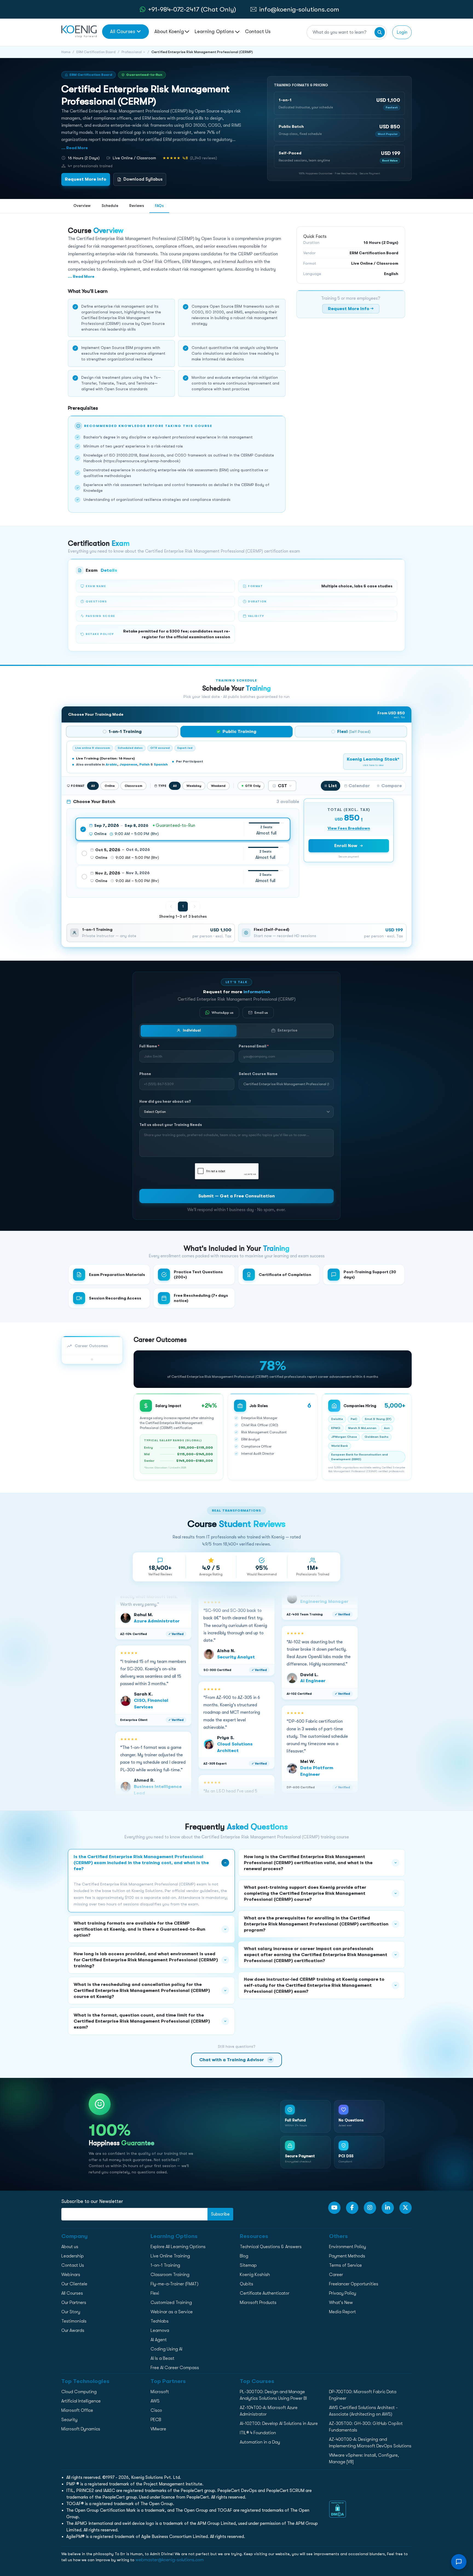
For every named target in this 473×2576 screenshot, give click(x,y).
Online (110, 786)
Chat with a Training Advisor (236, 2060)
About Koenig (169, 31)
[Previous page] (171, 906)
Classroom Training (170, 2275)
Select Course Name (258, 1074)
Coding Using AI (166, 2349)
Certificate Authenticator (265, 2293)
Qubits (246, 2284)
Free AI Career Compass (175, 2368)
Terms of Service (345, 2265)
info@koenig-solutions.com (299, 9)
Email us (261, 1013)
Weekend (218, 786)
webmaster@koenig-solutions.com (170, 2560)
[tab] (122, 732)
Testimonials (74, 2321)
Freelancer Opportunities (354, 2284)
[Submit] (380, 32)
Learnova (160, 2330)
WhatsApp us (223, 1013)
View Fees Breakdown (349, 828)
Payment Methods (347, 2256)
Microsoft (160, 2392)
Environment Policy (347, 2247)
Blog (244, 2256)
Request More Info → (351, 309)
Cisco (156, 2410)
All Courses (122, 31)
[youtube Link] (334, 2208)
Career (336, 2275)
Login (402, 32)
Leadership (73, 2256)
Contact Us (258, 31)
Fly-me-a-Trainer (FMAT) (175, 2284)
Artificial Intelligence (81, 2401)
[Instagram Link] (370, 2208)
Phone (145, 1074)
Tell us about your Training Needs (171, 1125)
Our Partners (74, 2303)
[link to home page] (79, 31)
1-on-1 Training (165, 2265)
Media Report (342, 2312)
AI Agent (159, 2340)
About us (70, 2247)
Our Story (71, 2312)
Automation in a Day (260, 2442)
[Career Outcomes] (92, 1359)
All (93, 786)
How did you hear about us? (165, 1101)
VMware (158, 2429)
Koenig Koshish (255, 2275)
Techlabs (160, 2321)
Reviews (137, 206)
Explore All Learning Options (178, 2247)
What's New (341, 2303)
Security (69, 2420)
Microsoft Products (258, 2303)
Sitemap (248, 2265)
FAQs (159, 206)
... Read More (75, 148)
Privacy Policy (343, 2293)
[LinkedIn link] (388, 2208)
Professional (132, 52)
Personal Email (254, 1046)
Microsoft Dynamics (81, 2429)
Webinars (71, 2275)
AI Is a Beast (162, 2358)
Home (66, 52)
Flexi (155, 2293)
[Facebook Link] (352, 2208)
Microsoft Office (77, 2410)
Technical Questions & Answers (271, 2247)
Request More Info (86, 179)
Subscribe (220, 2214)
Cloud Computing (79, 2392)
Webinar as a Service (172, 2312)
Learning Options (215, 31)
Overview (82, 206)
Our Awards (73, 2330)
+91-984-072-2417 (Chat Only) (192, 9)
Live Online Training (170, 2256)
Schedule (110, 206)
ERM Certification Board (96, 52)
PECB (156, 2420)
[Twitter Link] (406, 2208)
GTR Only (253, 786)
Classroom (133, 786)
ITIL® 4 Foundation (258, 2433)
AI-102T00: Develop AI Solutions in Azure (279, 2424)
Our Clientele (74, 2284)
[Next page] (195, 906)
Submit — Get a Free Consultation (236, 1196)
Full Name (149, 1046)
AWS (155, 2401)
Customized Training (171, 2303)
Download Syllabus (143, 179)
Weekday (194, 786)
